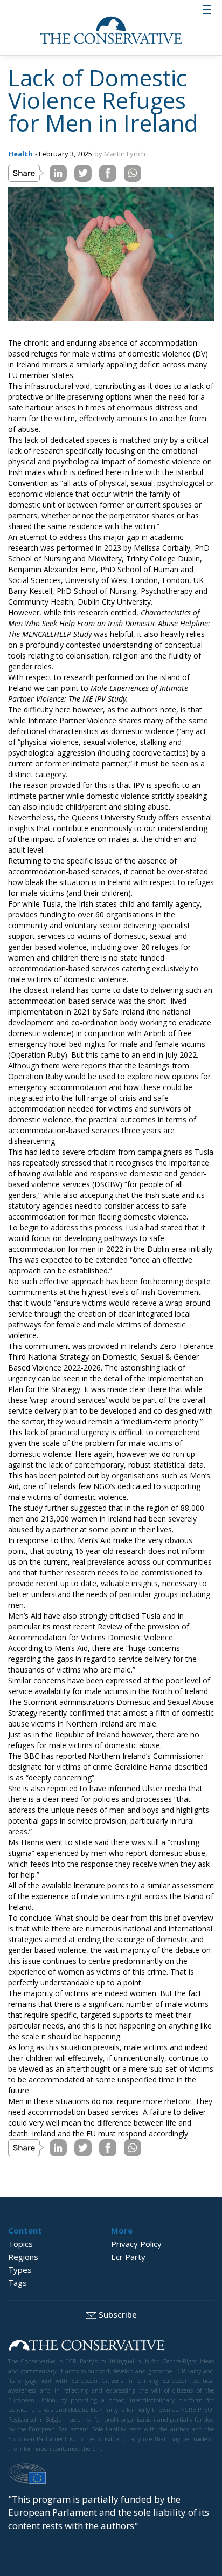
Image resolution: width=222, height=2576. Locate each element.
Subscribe (118, 2314)
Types (20, 2270)
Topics (20, 2244)
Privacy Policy (136, 2244)
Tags (18, 2283)
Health (20, 154)
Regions (23, 2257)
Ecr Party (128, 2257)
